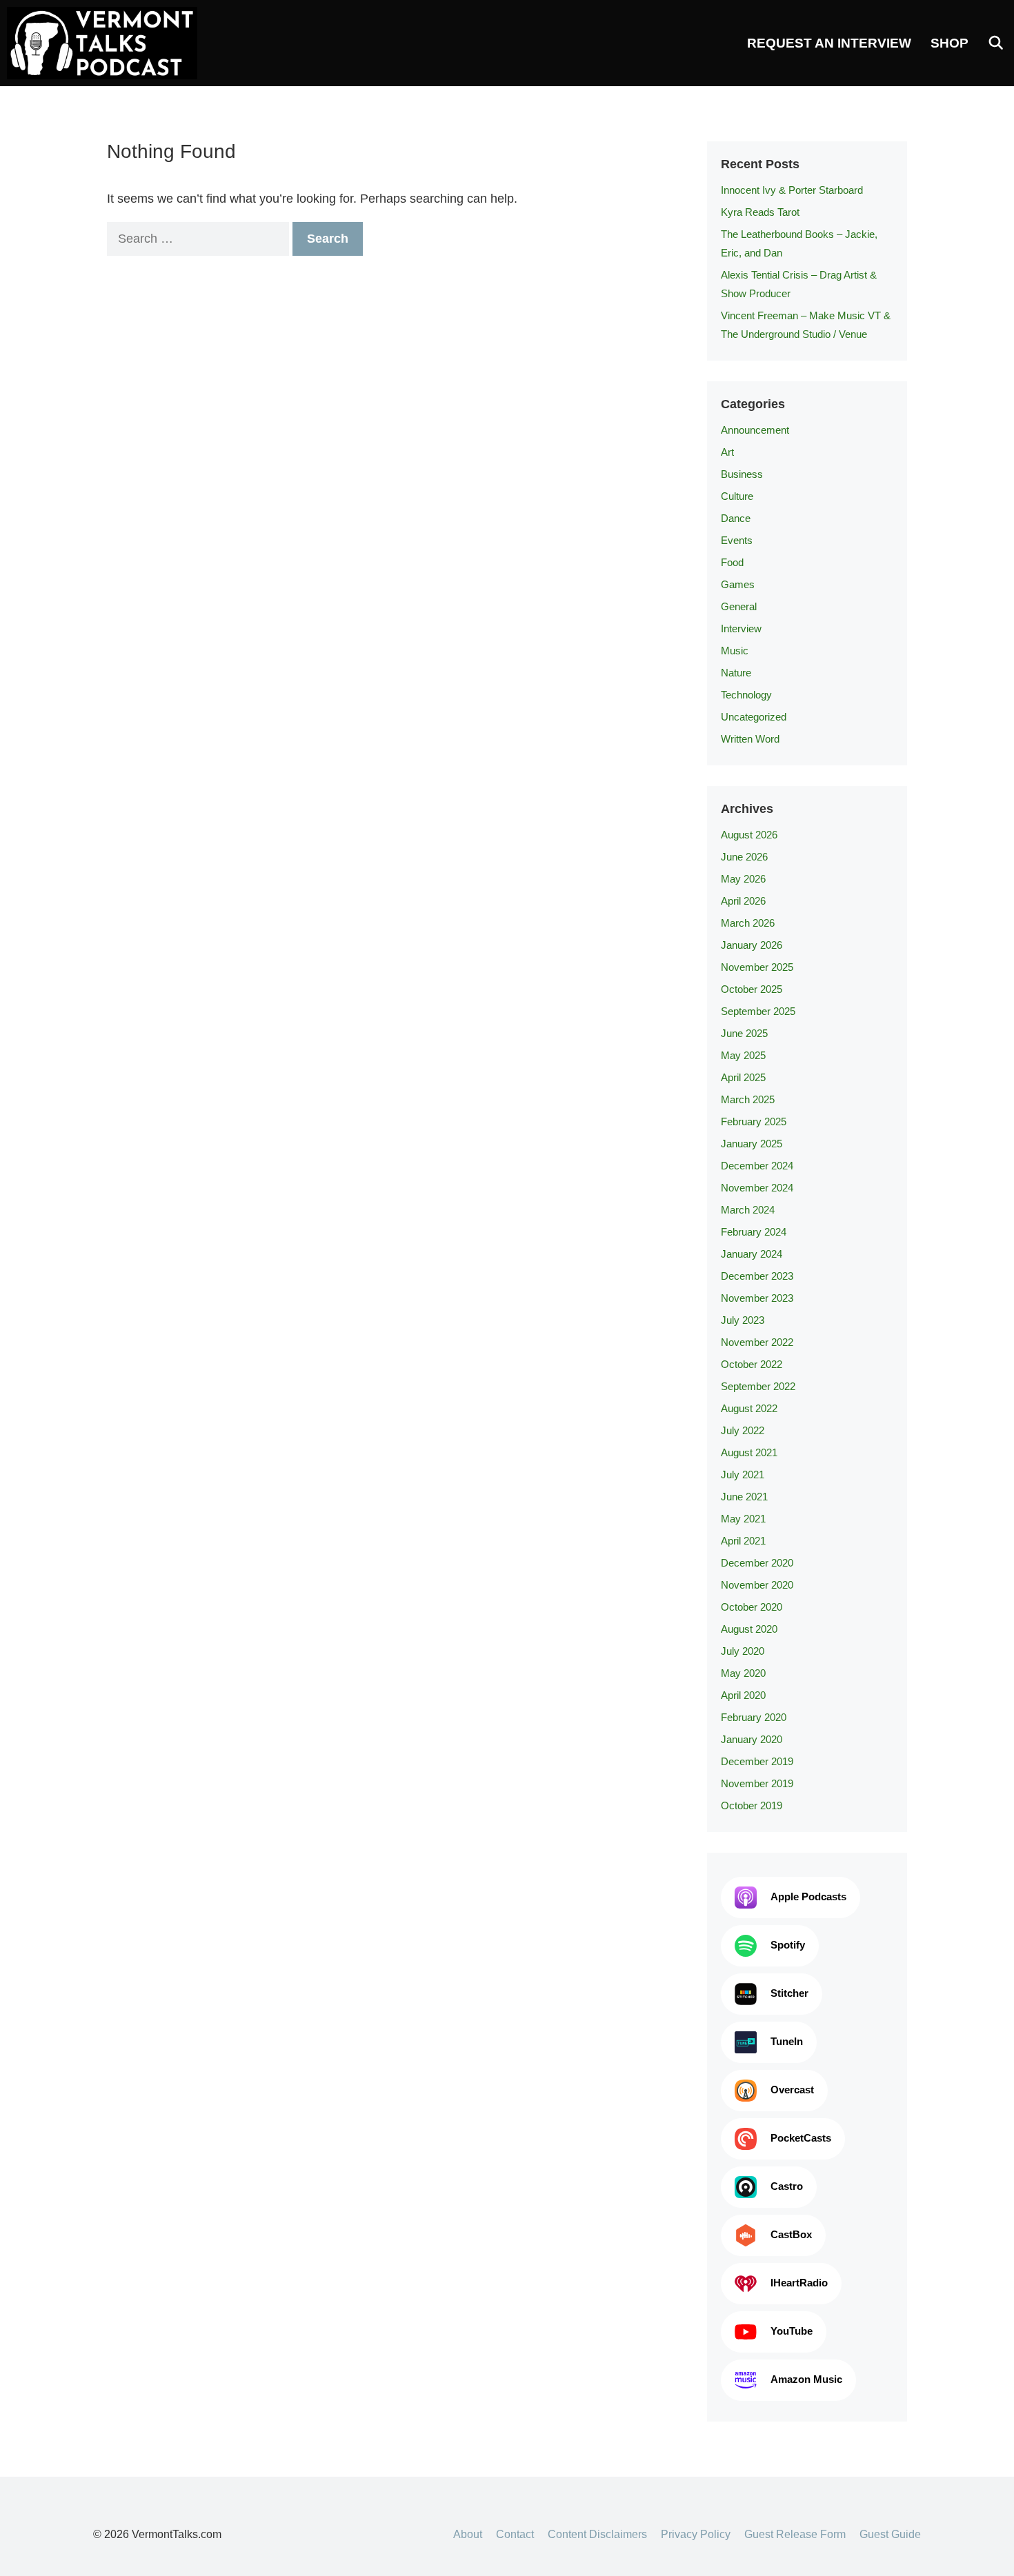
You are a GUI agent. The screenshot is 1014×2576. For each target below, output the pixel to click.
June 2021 (744, 1497)
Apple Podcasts (808, 1896)
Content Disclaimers (597, 2534)
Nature (736, 673)
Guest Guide (890, 2534)
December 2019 (757, 1761)
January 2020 (752, 1739)
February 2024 (754, 1232)
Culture (737, 496)
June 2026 (744, 857)
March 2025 (748, 1099)
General (739, 606)
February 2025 (754, 1121)
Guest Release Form (795, 2534)
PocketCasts (801, 2138)
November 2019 (757, 1783)
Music (735, 651)
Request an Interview (829, 43)
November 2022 (757, 1342)
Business (742, 474)
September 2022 (758, 1386)
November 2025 (757, 967)
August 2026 (749, 835)
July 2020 (743, 1651)
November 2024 (757, 1188)
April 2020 (743, 1695)
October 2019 (752, 1805)
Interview (741, 628)
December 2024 (757, 1166)
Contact (515, 2534)
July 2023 (743, 1320)
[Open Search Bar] (996, 43)
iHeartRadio (799, 2283)
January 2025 (752, 1144)
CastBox (791, 2234)
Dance (736, 518)
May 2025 (743, 1055)
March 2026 (748, 923)
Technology (746, 695)
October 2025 (752, 989)
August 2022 (749, 1408)
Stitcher (789, 1993)
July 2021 (743, 1475)
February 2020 (754, 1717)
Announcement (755, 430)
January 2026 (752, 945)
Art (727, 452)
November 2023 (757, 1298)
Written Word (750, 739)
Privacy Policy (696, 2534)
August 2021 (749, 1452)
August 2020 (749, 1629)
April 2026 (743, 901)
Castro (787, 2186)
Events (737, 540)
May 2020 (743, 1673)
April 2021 (743, 1541)
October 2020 (752, 1607)
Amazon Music (806, 2379)
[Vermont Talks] (106, 43)
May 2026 (743, 879)
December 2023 (757, 1276)
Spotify (788, 1945)
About (468, 2534)
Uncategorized (754, 717)
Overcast (792, 2090)
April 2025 (743, 1077)
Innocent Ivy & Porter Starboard (792, 190)
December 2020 (757, 1563)
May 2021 (743, 1519)
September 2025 (758, 1011)
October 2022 (752, 1364)
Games (738, 584)
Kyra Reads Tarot (760, 212)
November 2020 (757, 1585)
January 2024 (752, 1254)
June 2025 (744, 1033)
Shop (950, 43)
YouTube (792, 2331)
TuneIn (787, 2041)
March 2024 (748, 1210)
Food (732, 562)
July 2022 (743, 1430)
